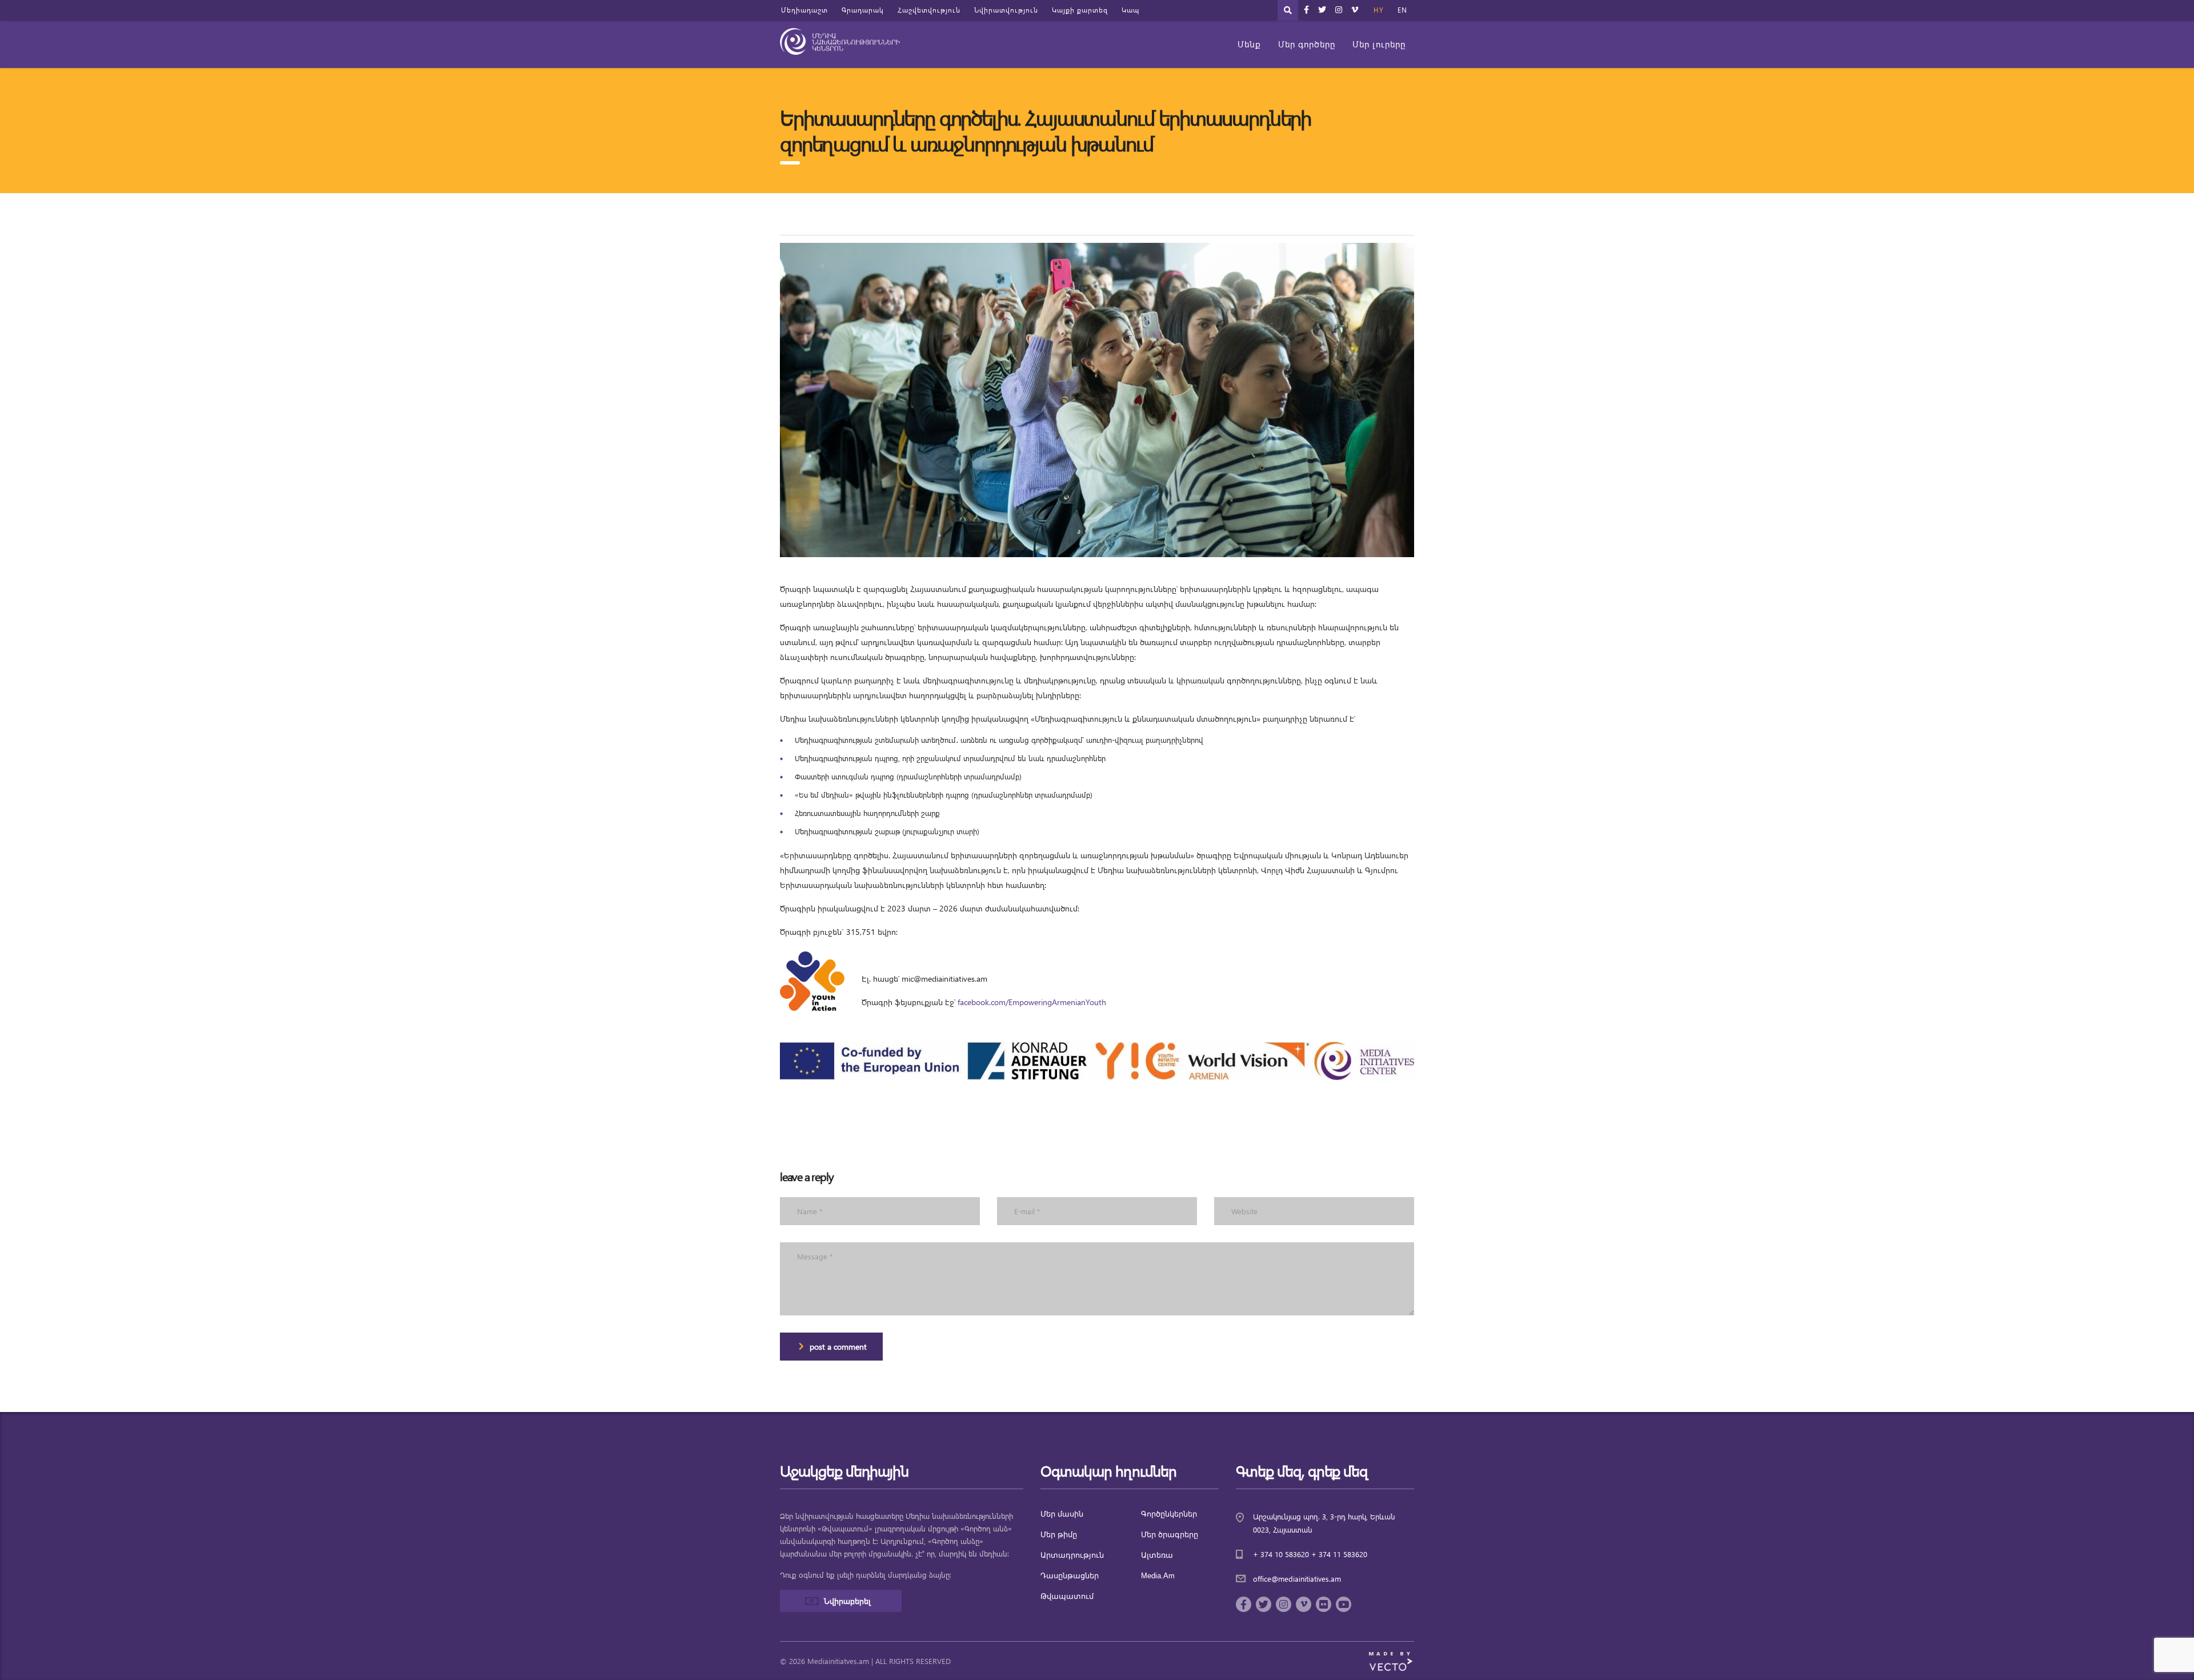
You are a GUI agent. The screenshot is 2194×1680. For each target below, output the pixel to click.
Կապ (1130, 10)
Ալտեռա (1157, 1555)
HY (1379, 10)
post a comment (838, 1347)
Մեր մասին (1062, 1514)
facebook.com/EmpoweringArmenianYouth (1032, 1002)
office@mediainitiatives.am (1297, 1579)
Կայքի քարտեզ (1080, 10)
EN (1402, 10)
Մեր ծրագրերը (1170, 1535)
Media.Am (1158, 1576)
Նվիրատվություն (1006, 10)
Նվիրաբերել (847, 1601)
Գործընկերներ (1169, 1514)
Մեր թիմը (1059, 1535)
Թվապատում (1067, 1596)
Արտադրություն (1072, 1555)
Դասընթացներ (1070, 1576)
